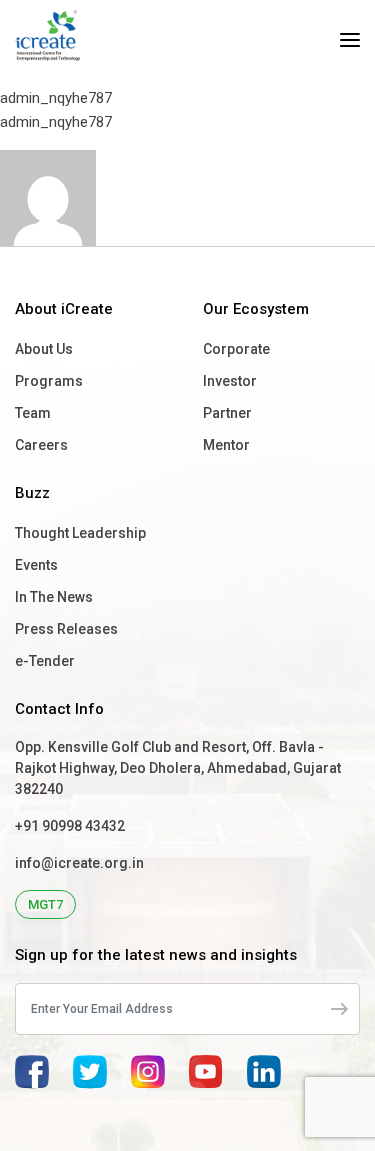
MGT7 (45, 904)
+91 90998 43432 (70, 826)
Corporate (236, 349)
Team (33, 413)
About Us (44, 349)
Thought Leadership (80, 533)
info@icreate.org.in (79, 863)
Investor (230, 381)
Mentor (226, 445)
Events (36, 565)
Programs (49, 381)
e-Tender (45, 661)
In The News (54, 597)
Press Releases (66, 629)
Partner (227, 413)
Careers (41, 445)
